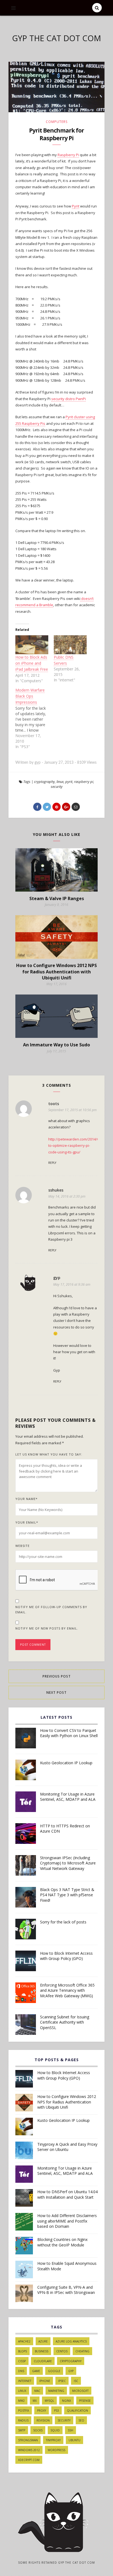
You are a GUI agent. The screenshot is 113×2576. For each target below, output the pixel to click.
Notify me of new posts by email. (47, 1628)
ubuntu (74, 2440)
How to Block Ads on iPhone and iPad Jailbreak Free (32, 663)
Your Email (27, 1522)
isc (76, 2381)
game (36, 2371)
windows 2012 (29, 2450)
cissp (22, 2361)
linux (60, 782)
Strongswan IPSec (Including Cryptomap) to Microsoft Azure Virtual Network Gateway (68, 1863)
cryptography (44, 782)
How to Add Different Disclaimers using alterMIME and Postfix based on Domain (67, 2221)
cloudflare (43, 2361)
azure (43, 2341)
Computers (57, 122)
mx (35, 2401)
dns (21, 2371)
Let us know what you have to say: (49, 1454)
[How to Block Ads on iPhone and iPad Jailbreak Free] (32, 645)
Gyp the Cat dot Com (56, 38)
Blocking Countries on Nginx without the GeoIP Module (62, 2242)
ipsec (62, 2381)
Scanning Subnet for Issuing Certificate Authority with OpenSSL (65, 2022)
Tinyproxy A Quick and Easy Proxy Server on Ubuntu (67, 2147)
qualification (77, 2411)
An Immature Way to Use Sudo (56, 1045)
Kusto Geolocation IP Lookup (66, 1763)
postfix (24, 2411)
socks (38, 2430)
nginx (67, 2401)
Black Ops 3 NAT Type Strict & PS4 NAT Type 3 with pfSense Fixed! (67, 1895)
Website (22, 1546)
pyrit (69, 782)
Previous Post (57, 1676)
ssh (70, 2430)
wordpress (56, 2450)
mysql (49, 2401)
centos (62, 2351)
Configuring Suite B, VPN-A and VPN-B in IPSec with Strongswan (66, 2290)
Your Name (26, 1499)
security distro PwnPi (69, 399)
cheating (82, 2351)
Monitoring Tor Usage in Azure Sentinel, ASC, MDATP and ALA (68, 1797)
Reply (52, 1163)
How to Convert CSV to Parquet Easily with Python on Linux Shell (69, 1733)
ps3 (56, 2411)
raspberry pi (84, 782)
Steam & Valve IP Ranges (57, 898)
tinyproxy (53, 2440)
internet (25, 2381)
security (57, 786)
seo (81, 2420)
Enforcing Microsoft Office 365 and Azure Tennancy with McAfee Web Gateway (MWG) (67, 1990)
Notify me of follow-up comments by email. (51, 1610)
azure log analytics (71, 2341)
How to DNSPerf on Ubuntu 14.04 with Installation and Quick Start (67, 2194)
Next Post (56, 1692)
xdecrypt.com (29, 2460)
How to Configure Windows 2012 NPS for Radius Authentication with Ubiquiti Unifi (56, 972)
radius (23, 2420)
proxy (42, 2411)
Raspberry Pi (68, 155)
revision (43, 2420)
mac (37, 2391)
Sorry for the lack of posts (63, 1922)
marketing (56, 2391)
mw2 (21, 2401)
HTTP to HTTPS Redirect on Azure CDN (65, 1829)
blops (22, 2351)
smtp (22, 2430)
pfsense (85, 2401)
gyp (71, 2371)
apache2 (24, 2341)
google (54, 2371)
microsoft (80, 2391)
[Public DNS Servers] (70, 645)
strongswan (28, 2440)
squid (55, 2430)
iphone (45, 2381)
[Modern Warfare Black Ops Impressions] (35, 718)
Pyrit (76, 206)
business (42, 2351)
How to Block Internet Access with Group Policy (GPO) (66, 1956)
